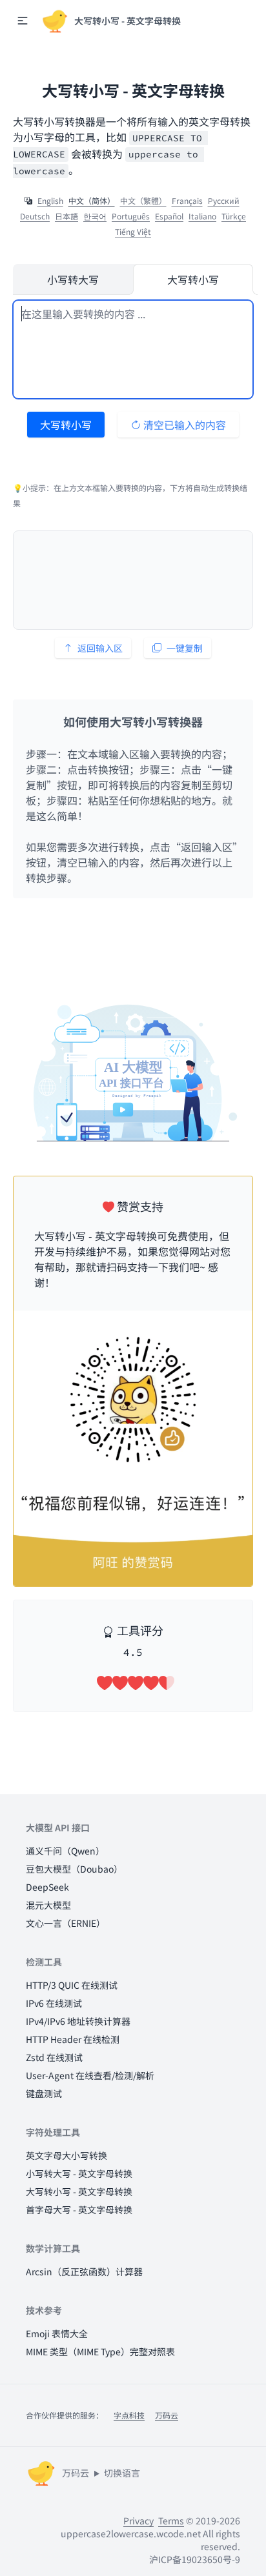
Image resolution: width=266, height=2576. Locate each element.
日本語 (66, 216)
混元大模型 (48, 1905)
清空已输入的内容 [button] (183, 425)
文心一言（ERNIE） (66, 1923)
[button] (23, 21)
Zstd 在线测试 (54, 2057)
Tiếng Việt (133, 232)
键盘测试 (44, 2093)
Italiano (202, 216)
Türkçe (234, 216)
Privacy (138, 2521)
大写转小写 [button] (66, 425)
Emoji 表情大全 (57, 2333)
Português (131, 216)
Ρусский (224, 201)
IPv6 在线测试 (54, 2003)
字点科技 (129, 2415)
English (50, 201)
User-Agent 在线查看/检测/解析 (90, 2075)
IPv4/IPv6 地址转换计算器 (78, 2021)
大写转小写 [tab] (193, 279)
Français (187, 201)
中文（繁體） (143, 201)
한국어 (95, 216)
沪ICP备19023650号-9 (195, 2559)
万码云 (167, 2415)
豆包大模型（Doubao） (74, 1869)
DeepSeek (47, 1887)
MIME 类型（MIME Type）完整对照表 (100, 2351)
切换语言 (122, 2473)
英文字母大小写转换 (66, 2155)
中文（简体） (92, 201)
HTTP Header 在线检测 (73, 2039)
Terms (171, 2521)
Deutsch (35, 216)
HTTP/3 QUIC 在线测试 (72, 1985)
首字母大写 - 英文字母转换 (79, 2209)
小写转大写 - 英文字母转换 (79, 2173)
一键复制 (185, 648)
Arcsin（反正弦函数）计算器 (84, 2271)
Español (169, 216)
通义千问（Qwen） (65, 1851)
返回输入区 (100, 648)
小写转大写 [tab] (73, 279)
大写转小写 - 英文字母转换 (79, 2191)
